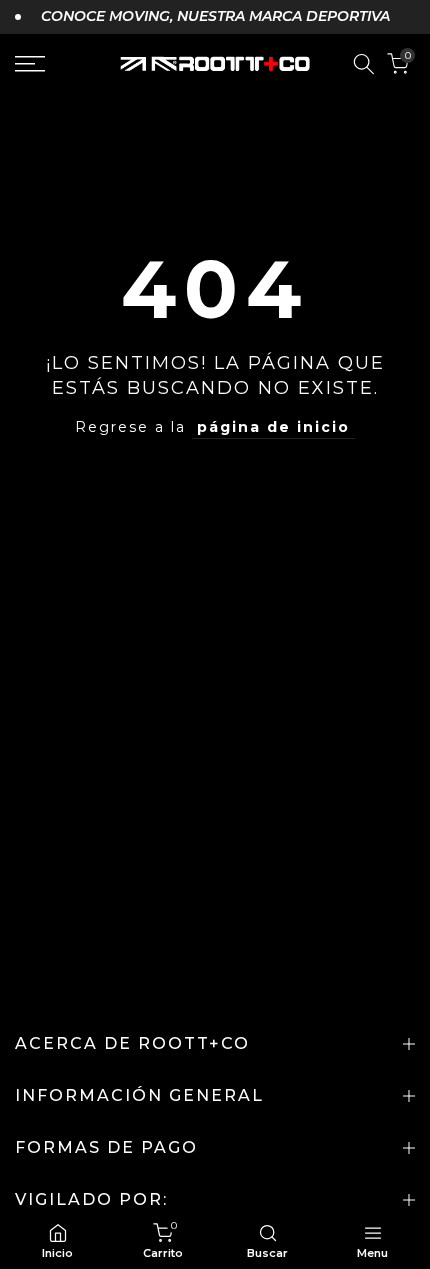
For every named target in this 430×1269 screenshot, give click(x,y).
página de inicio (273, 427)
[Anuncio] (202, 17)
